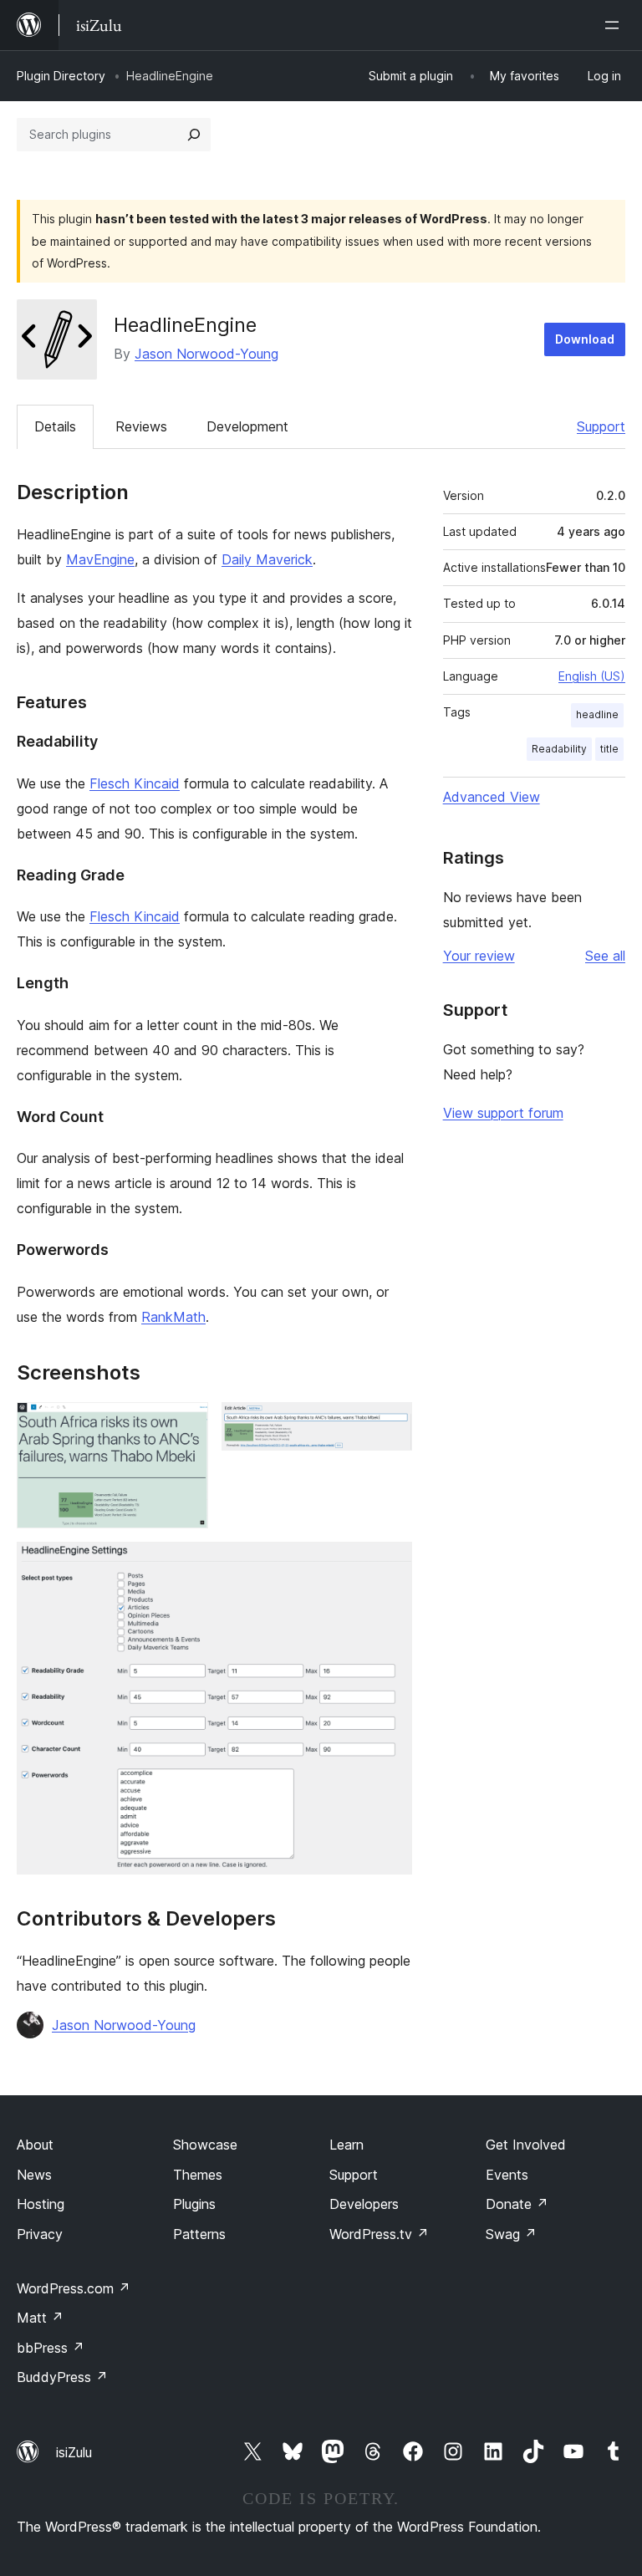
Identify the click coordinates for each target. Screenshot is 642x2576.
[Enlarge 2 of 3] (390, 1425)
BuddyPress (62, 2377)
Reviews (141, 426)
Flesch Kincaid (135, 783)
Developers (364, 2204)
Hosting (41, 2204)
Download (585, 339)
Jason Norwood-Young (206, 354)
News (34, 2175)
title (609, 749)
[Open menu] (615, 25)
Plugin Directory (61, 76)
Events (507, 2175)
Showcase (205, 2145)
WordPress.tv (379, 2234)
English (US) (592, 676)
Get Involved (526, 2145)
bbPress (51, 2348)
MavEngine (100, 559)
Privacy (40, 2234)
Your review (479, 956)
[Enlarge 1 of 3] (186, 1425)
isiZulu (74, 2452)
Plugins (194, 2204)
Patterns (199, 2234)
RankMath (173, 1317)
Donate (517, 2204)
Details (55, 426)
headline (597, 714)
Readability (559, 749)
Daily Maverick (267, 559)
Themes (198, 2175)
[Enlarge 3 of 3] (390, 1564)
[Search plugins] (194, 135)
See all (605, 956)
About (35, 2145)
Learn (346, 2145)
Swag (511, 2234)
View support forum (503, 1113)
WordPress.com (74, 2288)
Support (601, 426)
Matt (40, 2318)
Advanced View (492, 797)
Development (247, 426)
